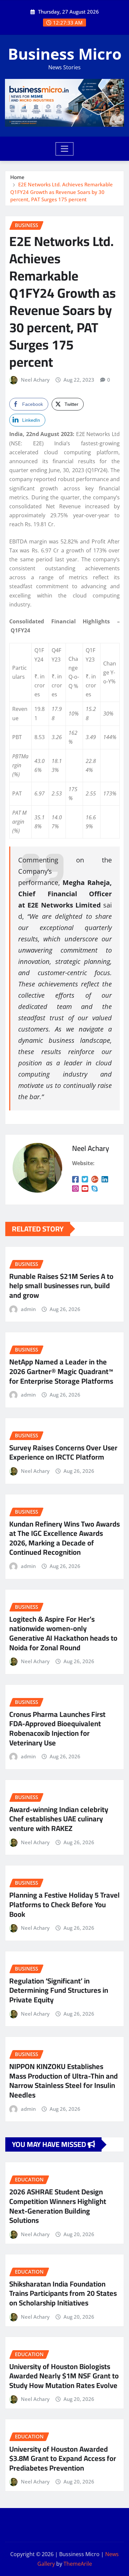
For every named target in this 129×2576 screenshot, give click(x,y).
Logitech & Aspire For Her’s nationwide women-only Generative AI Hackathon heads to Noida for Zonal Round (63, 1633)
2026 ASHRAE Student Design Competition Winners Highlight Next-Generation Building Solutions (58, 2206)
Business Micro (65, 54)
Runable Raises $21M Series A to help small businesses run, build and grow (61, 1286)
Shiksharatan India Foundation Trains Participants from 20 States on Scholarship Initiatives (63, 2293)
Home (17, 177)
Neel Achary (35, 380)
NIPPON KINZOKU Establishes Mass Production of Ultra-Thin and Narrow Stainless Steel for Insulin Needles (64, 2081)
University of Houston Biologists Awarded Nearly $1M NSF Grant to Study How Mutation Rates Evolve (64, 2376)
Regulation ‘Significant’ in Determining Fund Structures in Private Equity (59, 1990)
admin (28, 1309)
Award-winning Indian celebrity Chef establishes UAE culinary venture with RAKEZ (59, 1819)
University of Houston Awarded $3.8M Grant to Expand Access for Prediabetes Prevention (63, 2458)
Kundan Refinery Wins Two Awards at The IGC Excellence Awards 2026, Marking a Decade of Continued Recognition (64, 1538)
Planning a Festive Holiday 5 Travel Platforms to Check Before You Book (64, 1904)
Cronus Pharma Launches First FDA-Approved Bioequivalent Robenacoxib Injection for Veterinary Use (57, 1728)
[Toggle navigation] (65, 149)
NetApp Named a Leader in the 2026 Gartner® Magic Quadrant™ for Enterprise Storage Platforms (61, 1371)
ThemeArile (78, 2564)
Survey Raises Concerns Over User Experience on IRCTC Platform (63, 1452)
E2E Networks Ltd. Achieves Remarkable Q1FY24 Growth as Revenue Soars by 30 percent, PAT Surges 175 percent (62, 192)
